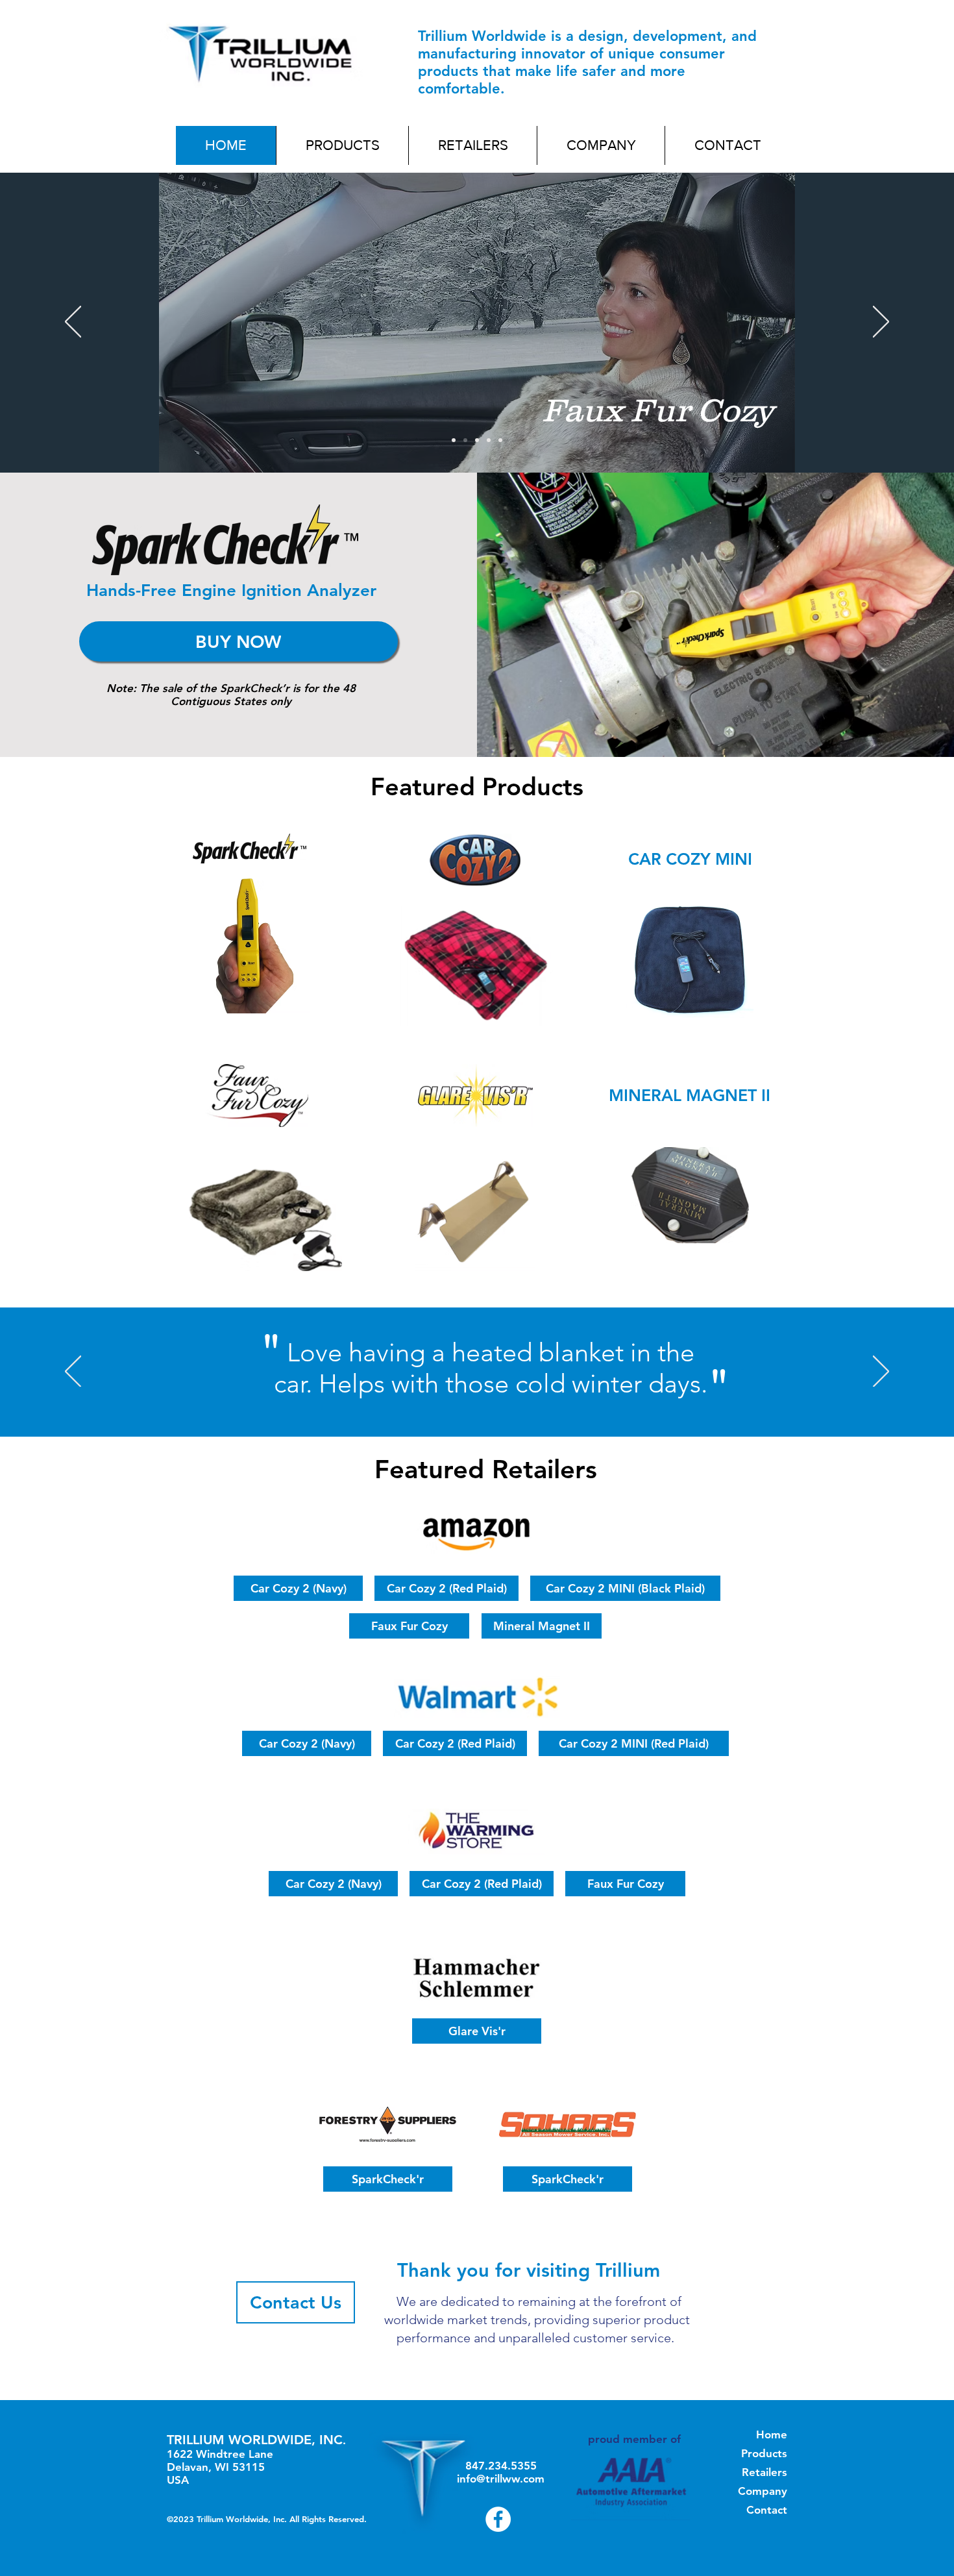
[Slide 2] (465, 440)
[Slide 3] (477, 440)
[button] (342, 145)
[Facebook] (498, 2519)
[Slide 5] (489, 440)
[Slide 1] (454, 440)
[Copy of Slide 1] (500, 440)
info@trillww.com (501, 2479)
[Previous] (73, 323)
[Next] (881, 323)
